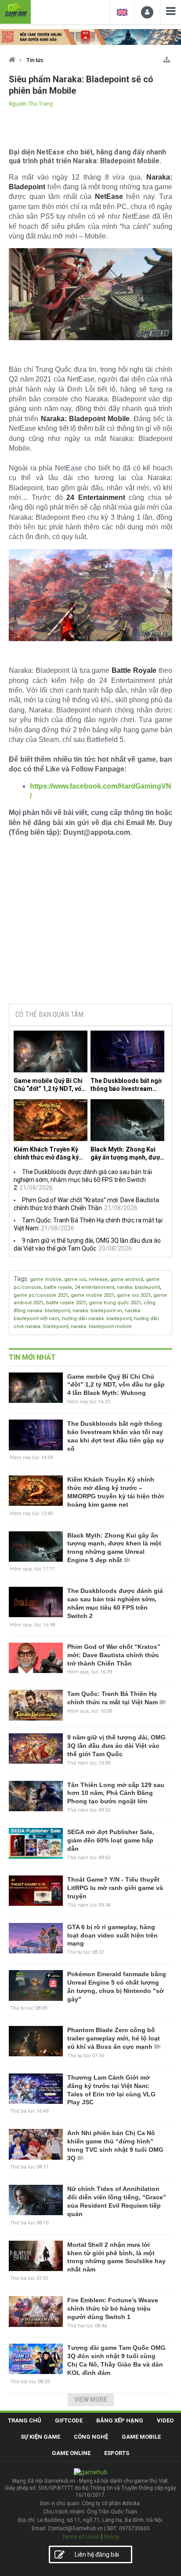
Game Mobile (141, 2437)
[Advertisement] (90, 930)
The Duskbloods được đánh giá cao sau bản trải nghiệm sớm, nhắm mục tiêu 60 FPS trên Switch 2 (83, 1180)
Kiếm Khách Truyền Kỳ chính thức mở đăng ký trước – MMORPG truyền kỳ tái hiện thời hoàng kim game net (50, 1154)
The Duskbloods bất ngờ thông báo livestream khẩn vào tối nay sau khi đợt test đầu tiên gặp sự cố (126, 1085)
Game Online (71, 2453)
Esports (117, 2453)
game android (127, 1279)
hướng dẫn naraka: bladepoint (97, 1319)
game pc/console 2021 (41, 1295)
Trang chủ (25, 2420)
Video (165, 2420)
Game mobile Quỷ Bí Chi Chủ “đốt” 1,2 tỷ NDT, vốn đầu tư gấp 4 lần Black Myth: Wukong (49, 1085)
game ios (75, 1279)
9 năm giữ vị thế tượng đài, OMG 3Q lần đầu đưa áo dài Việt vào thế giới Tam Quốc (116, 1746)
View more (91, 2400)
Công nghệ (91, 2437)
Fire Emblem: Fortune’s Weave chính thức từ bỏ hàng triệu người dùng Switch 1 (113, 2308)
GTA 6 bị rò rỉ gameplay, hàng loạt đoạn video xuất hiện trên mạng (112, 1935)
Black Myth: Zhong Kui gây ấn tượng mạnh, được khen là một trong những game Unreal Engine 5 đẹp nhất (127, 1154)
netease (98, 1279)
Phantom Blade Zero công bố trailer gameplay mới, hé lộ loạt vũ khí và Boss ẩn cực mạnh (114, 2038)
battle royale (58, 1287)
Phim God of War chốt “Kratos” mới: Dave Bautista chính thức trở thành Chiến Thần (114, 1655)
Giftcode (69, 2420)
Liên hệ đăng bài (97, 2554)
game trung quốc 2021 (115, 1303)
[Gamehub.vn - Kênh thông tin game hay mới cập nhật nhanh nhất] (15, 11)
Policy (112, 2537)
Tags (20, 1279)
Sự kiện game (40, 2437)
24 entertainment (94, 1287)
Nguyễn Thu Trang (31, 104)
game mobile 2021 (92, 1295)
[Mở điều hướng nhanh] (167, 58)
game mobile (46, 1279)
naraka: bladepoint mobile (101, 1327)
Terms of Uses (80, 2537)
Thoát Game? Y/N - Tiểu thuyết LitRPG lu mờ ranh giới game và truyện (115, 1888)
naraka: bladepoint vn (97, 1311)
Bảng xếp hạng (120, 2420)
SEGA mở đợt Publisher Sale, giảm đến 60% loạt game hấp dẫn (111, 1840)
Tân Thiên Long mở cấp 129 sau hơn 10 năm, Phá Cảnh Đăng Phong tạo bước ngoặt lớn (116, 1793)
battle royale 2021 (66, 1303)
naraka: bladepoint (138, 1287)
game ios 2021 (134, 1295)
